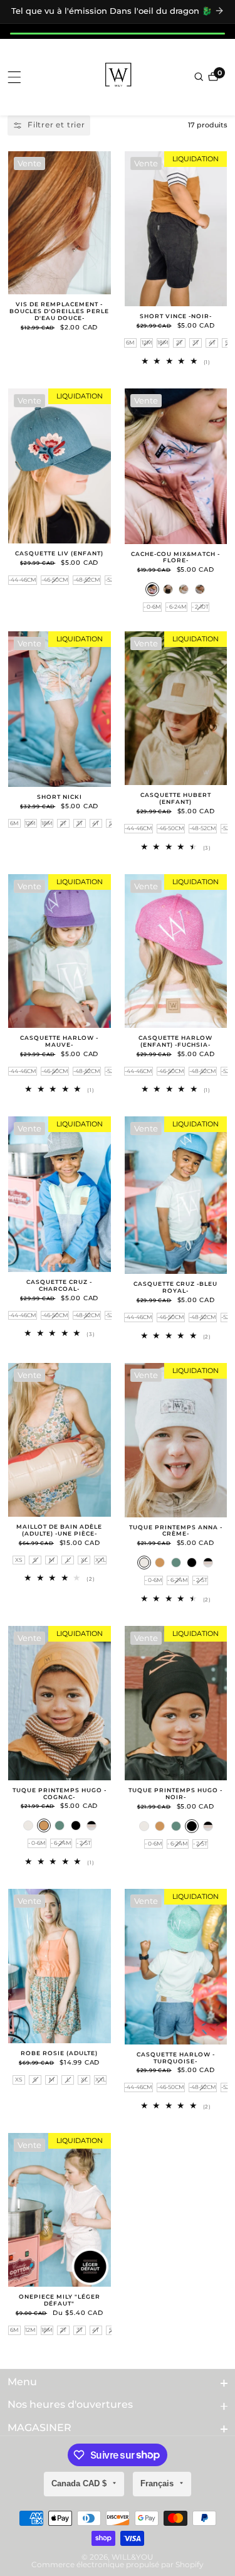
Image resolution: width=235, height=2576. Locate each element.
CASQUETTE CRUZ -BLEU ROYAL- (175, 1287)
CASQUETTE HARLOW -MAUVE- (59, 1041)
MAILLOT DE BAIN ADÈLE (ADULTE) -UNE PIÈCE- (59, 1530)
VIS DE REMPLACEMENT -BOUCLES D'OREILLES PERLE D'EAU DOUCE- (59, 311)
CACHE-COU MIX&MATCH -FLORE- (175, 558)
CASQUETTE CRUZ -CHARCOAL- (59, 1285)
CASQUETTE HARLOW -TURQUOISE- (176, 2058)
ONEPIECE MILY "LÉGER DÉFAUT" (60, 2300)
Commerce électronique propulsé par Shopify (118, 2565)
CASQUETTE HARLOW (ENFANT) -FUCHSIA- (175, 1041)
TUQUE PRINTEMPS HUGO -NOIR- (175, 1794)
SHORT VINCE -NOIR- (176, 316)
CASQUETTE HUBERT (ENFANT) (176, 799)
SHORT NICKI (60, 797)
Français (158, 2483)
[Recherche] (200, 77)
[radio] (130, 343)
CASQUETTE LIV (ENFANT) (59, 553)
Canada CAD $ (80, 2483)
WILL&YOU (133, 2557)
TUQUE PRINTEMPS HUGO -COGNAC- (60, 1794)
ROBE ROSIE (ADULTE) (59, 2053)
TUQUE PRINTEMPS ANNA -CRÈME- (176, 1531)
